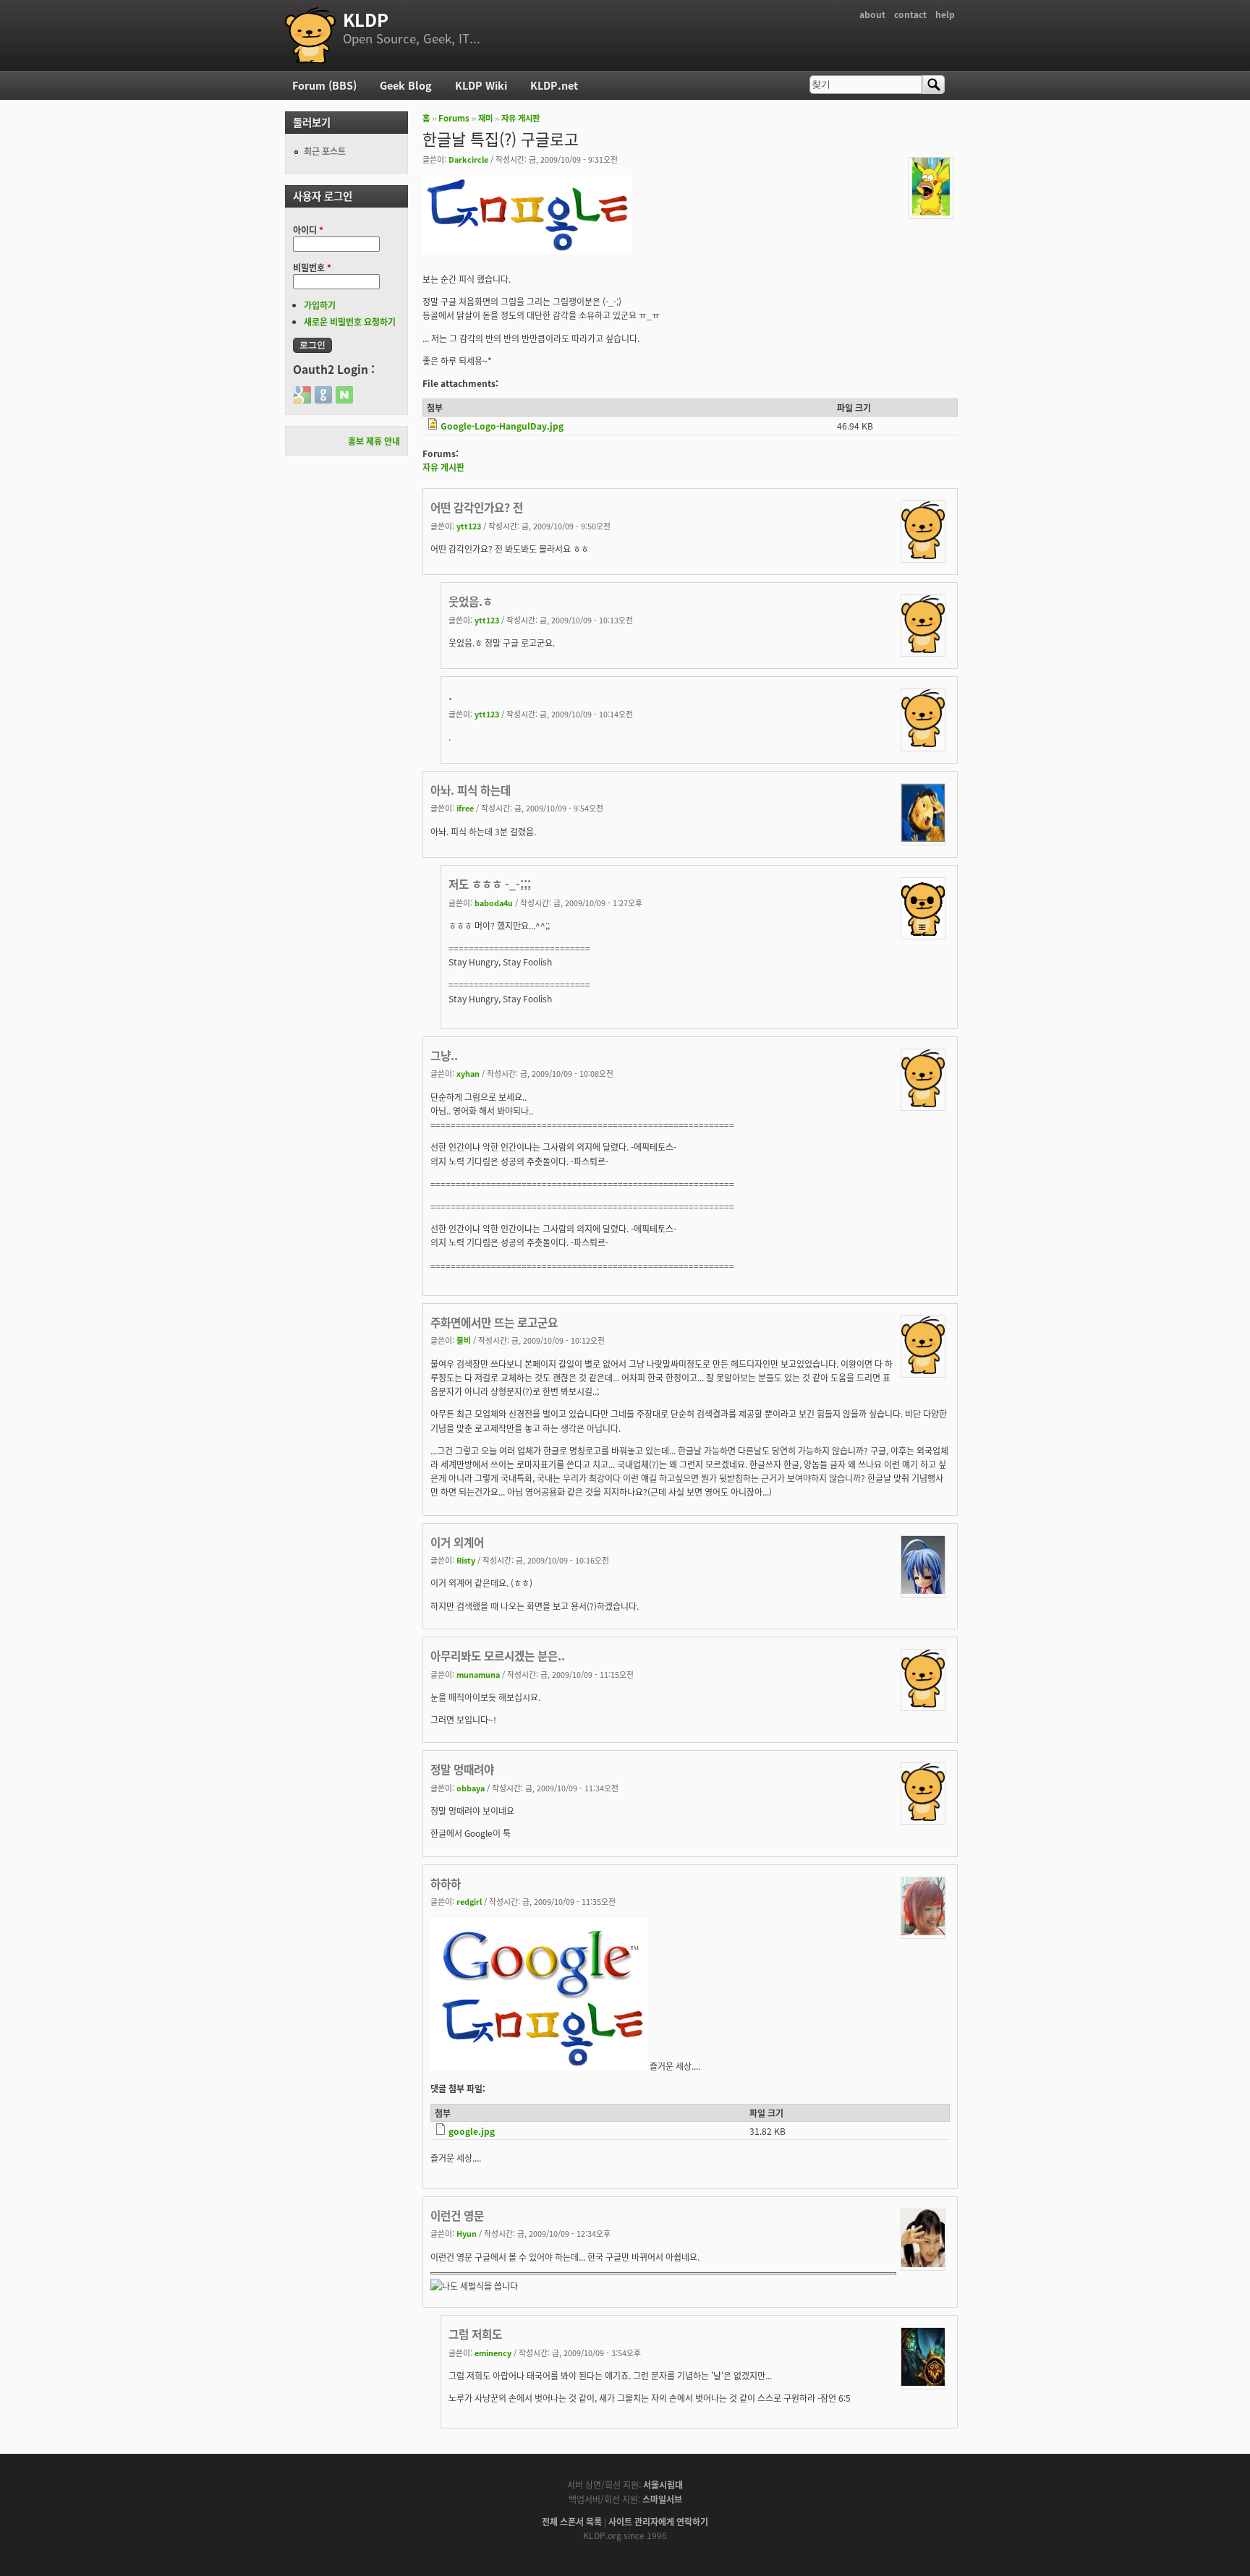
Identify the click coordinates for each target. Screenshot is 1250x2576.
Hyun (467, 2233)
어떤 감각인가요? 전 (477, 507)
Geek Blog (406, 85)
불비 (464, 1340)
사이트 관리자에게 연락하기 (658, 2521)
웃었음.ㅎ (471, 601)
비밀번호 (312, 267)
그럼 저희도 (475, 2334)
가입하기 (320, 305)
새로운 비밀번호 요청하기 (350, 321)
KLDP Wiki (481, 85)
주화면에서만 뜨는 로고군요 (494, 1322)
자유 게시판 (520, 118)
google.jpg (472, 2131)
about (872, 14)
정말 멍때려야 (462, 1769)
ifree (465, 808)
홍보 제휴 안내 (374, 441)
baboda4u (494, 903)
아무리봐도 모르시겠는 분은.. (498, 1655)
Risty (466, 1560)
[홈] (310, 35)
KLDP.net (554, 85)
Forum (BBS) (324, 85)
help (945, 14)
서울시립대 (663, 2485)
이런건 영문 (457, 2215)
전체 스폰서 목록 (572, 2521)
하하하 (446, 1883)
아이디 (308, 230)
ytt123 (469, 526)
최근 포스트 (325, 151)
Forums (454, 118)
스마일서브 (662, 2499)
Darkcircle (468, 159)
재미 (485, 118)
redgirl (469, 1901)
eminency (493, 2353)
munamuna (478, 1674)
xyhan (468, 1073)
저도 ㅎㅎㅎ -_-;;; (490, 884)
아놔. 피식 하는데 (471, 790)
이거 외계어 (457, 1542)
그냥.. (444, 1055)
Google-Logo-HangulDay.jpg (502, 426)
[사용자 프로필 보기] (931, 212)
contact (910, 14)
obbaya (471, 1788)
